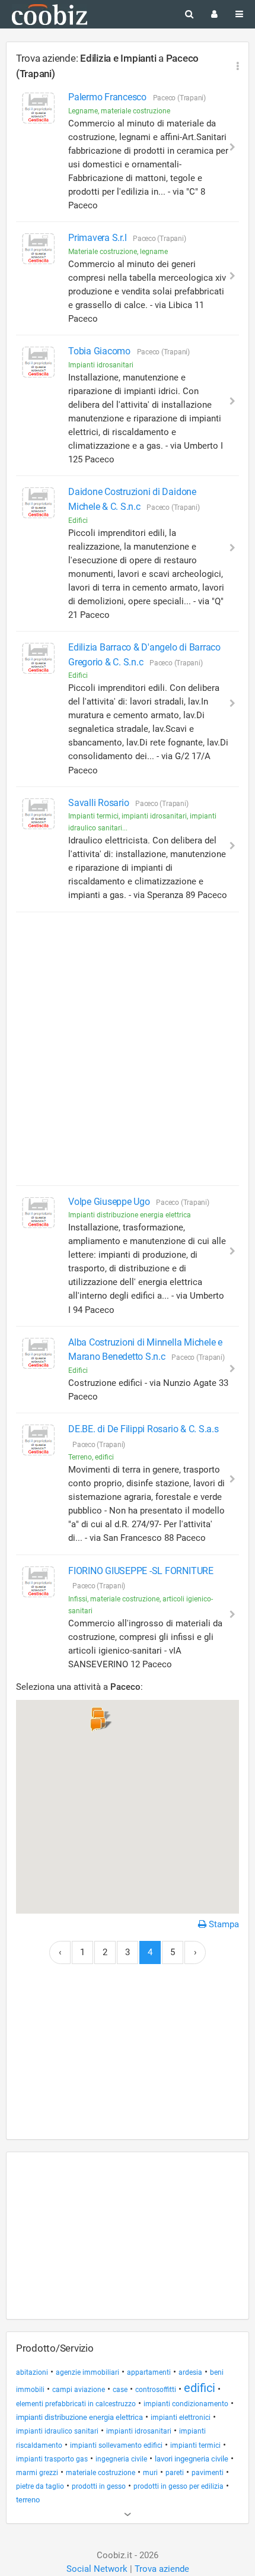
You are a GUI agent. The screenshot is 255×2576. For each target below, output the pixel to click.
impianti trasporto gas (52, 2459)
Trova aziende (162, 2569)
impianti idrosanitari (139, 2431)
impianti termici (195, 2445)
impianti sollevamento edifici (116, 2445)
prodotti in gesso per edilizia (179, 2486)
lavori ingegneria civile (192, 2459)
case (120, 2390)
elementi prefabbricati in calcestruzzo (76, 2404)
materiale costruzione (101, 2472)
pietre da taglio (40, 2486)
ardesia (190, 2372)
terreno (28, 2500)
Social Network (97, 2569)
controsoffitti (156, 2390)
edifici (200, 2388)
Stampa (223, 1924)
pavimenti (208, 2473)
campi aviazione (79, 2390)
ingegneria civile (121, 2459)
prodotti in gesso (99, 2486)
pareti (175, 2473)
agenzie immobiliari (87, 2372)
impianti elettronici (181, 2418)
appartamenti (149, 2372)
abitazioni (32, 2372)
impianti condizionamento (186, 2404)
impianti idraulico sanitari (57, 2431)
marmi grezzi (37, 2473)
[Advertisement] (128, 1049)
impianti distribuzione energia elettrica (79, 2417)
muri (150, 2472)
